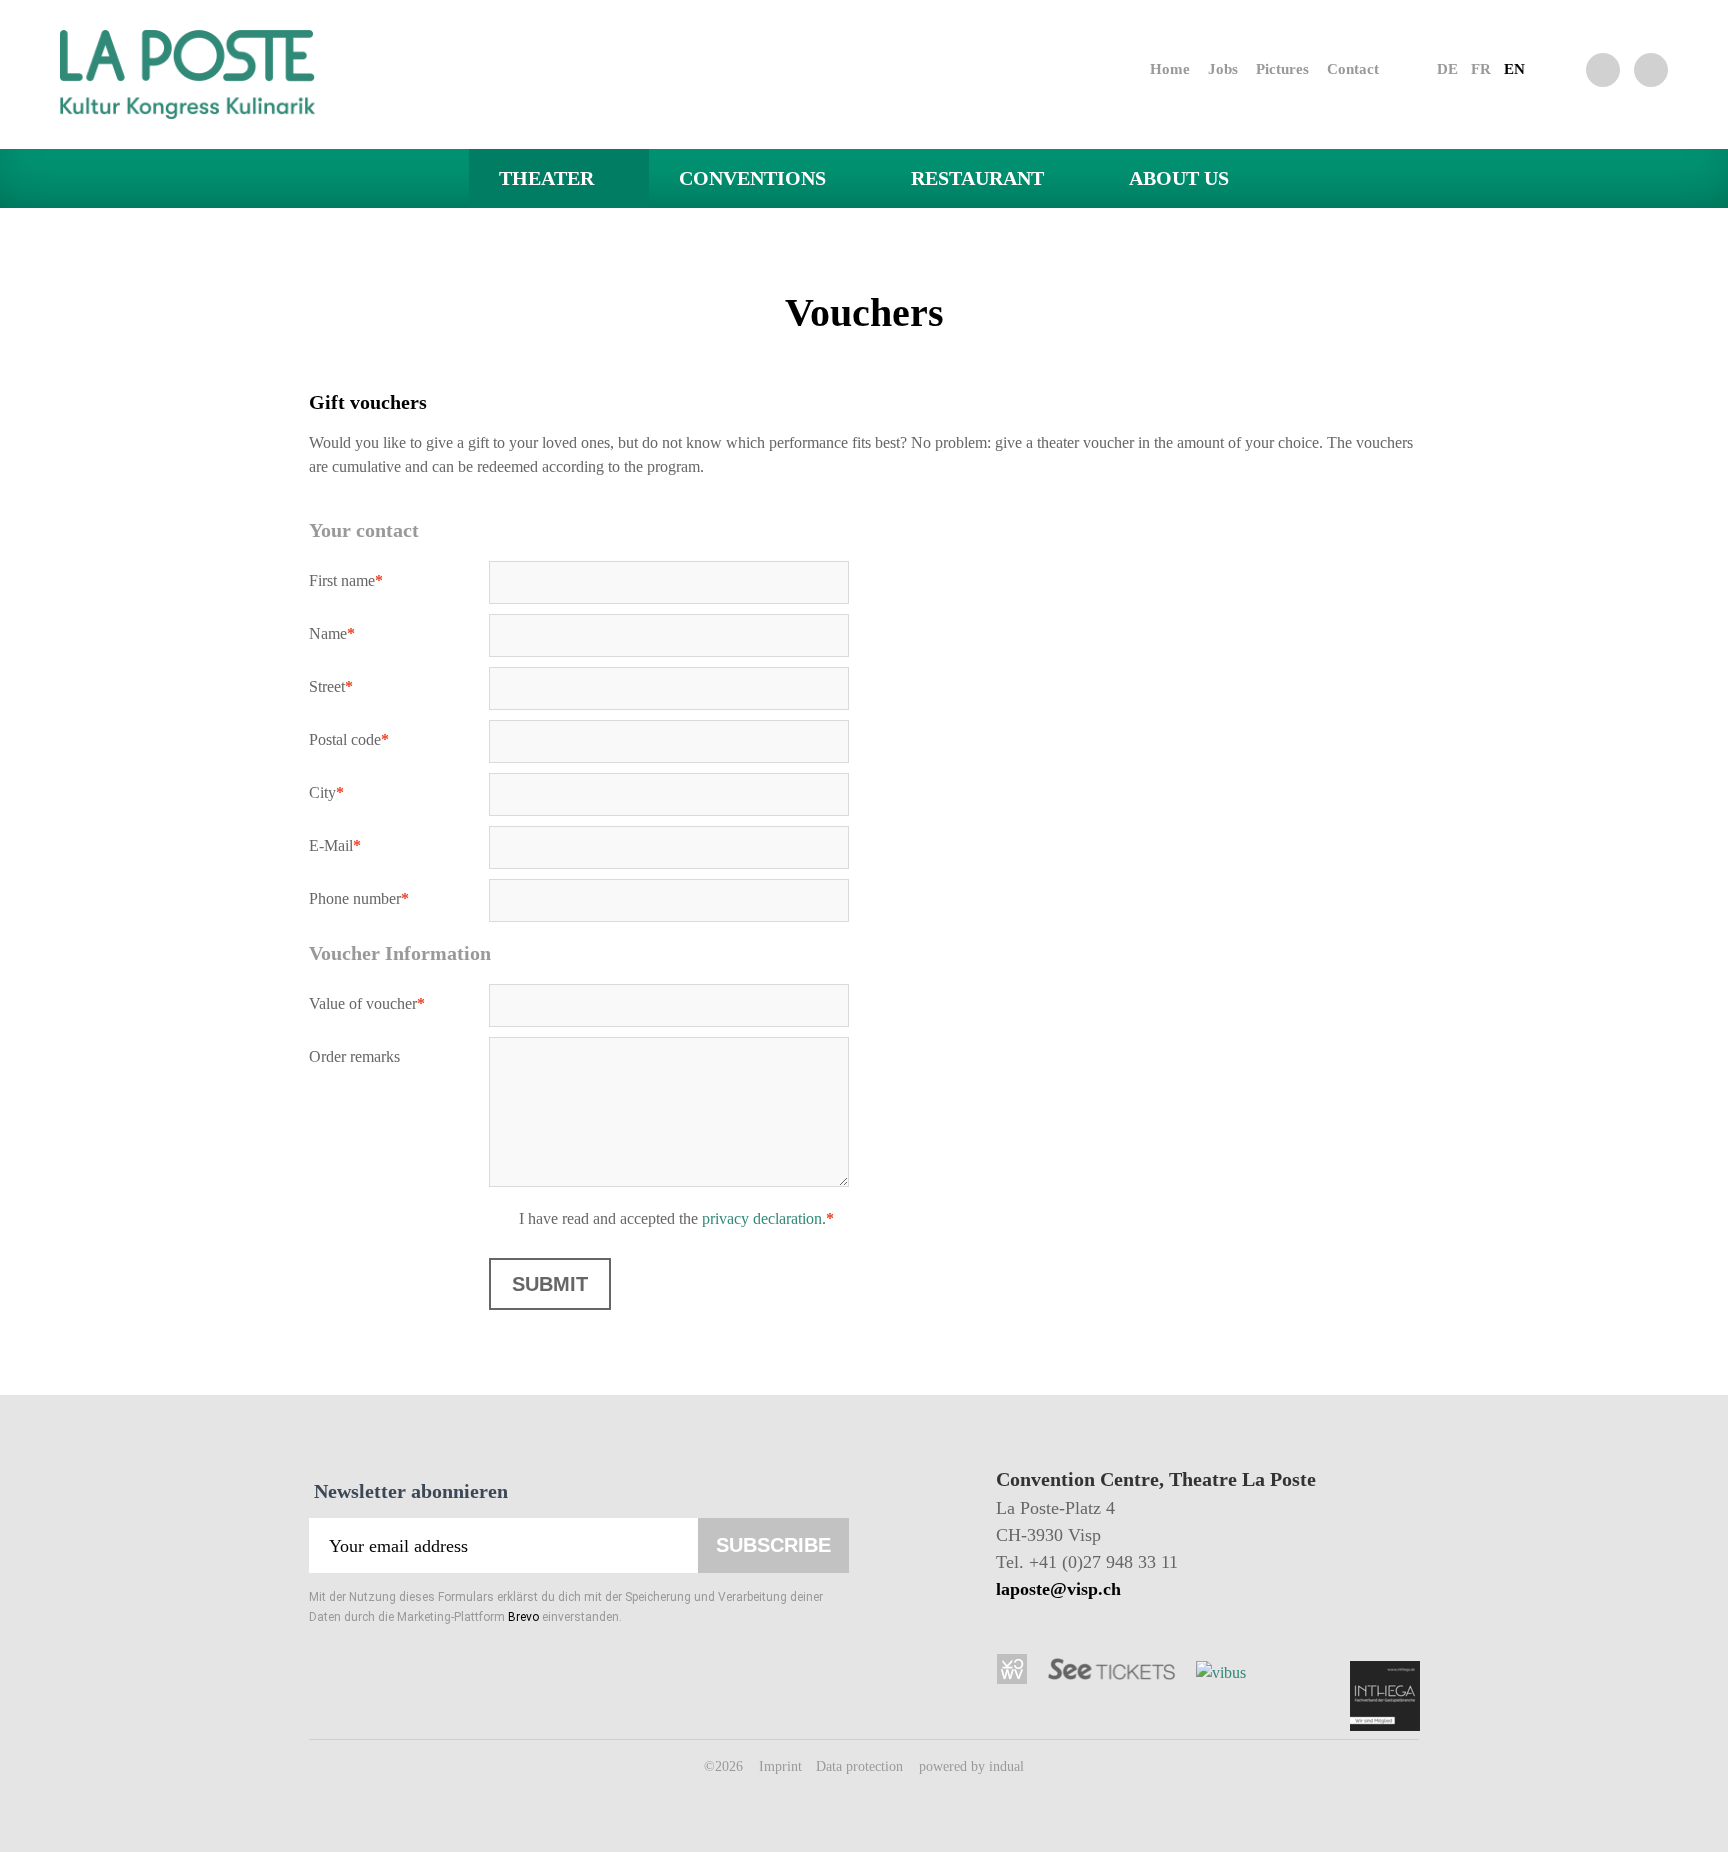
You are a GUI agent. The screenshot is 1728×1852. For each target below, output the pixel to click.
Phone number (359, 901)
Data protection (861, 1766)
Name (347, 636)
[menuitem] (1152, 69)
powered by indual (971, 1766)
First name (347, 583)
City (347, 795)
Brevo (523, 1617)
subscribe (773, 1545)
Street (347, 689)
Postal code (349, 742)
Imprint (782, 1766)
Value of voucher (367, 1006)
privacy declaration (762, 1218)
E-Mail (347, 848)
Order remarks (354, 1056)
